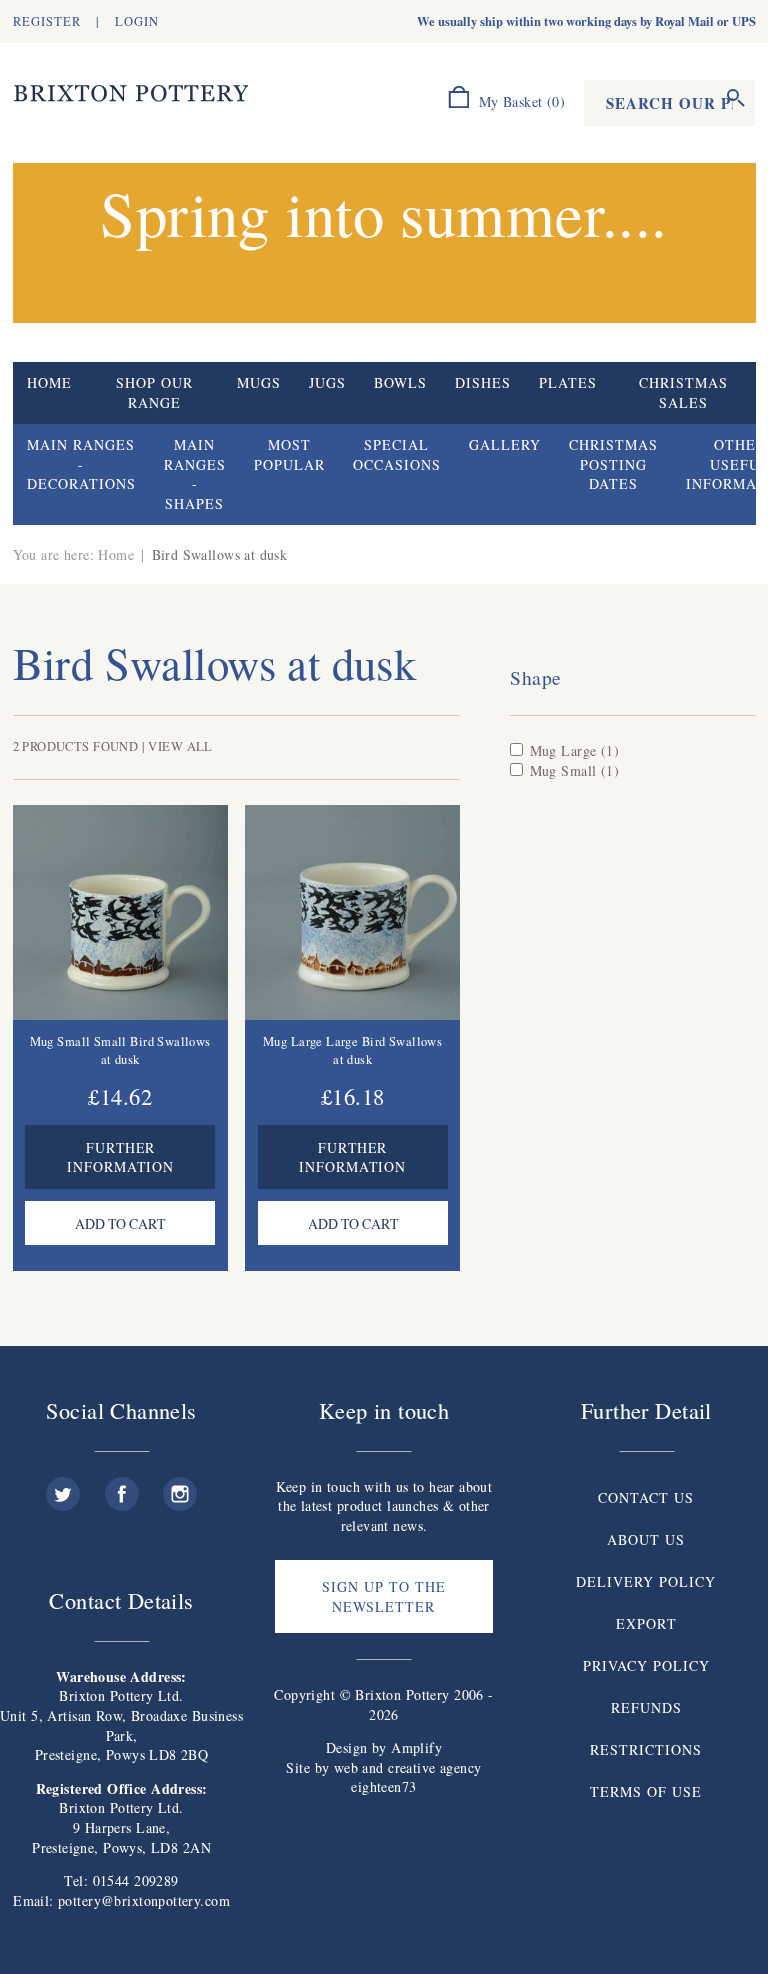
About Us (646, 1539)
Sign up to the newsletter (384, 1596)
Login (137, 21)
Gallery (505, 444)
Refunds (646, 1707)
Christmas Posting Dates (613, 464)
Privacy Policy (646, 1665)
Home (49, 382)
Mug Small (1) (574, 770)
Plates (568, 382)
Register (47, 21)
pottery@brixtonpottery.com (144, 1900)
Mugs (259, 382)
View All (180, 746)
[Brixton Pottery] (130, 94)
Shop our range (154, 392)
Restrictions (646, 1749)
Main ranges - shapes (195, 474)
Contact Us (646, 1497)
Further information (120, 1157)
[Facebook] (122, 1486)
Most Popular (289, 454)
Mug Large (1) (574, 750)
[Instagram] (180, 1486)
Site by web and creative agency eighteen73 (383, 1777)
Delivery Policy (646, 1581)
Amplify (416, 1747)
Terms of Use (646, 1791)
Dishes (483, 382)
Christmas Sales (683, 392)
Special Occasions (397, 454)
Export (646, 1623)
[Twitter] (63, 1486)
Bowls (400, 382)
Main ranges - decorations (81, 464)
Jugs (327, 382)
